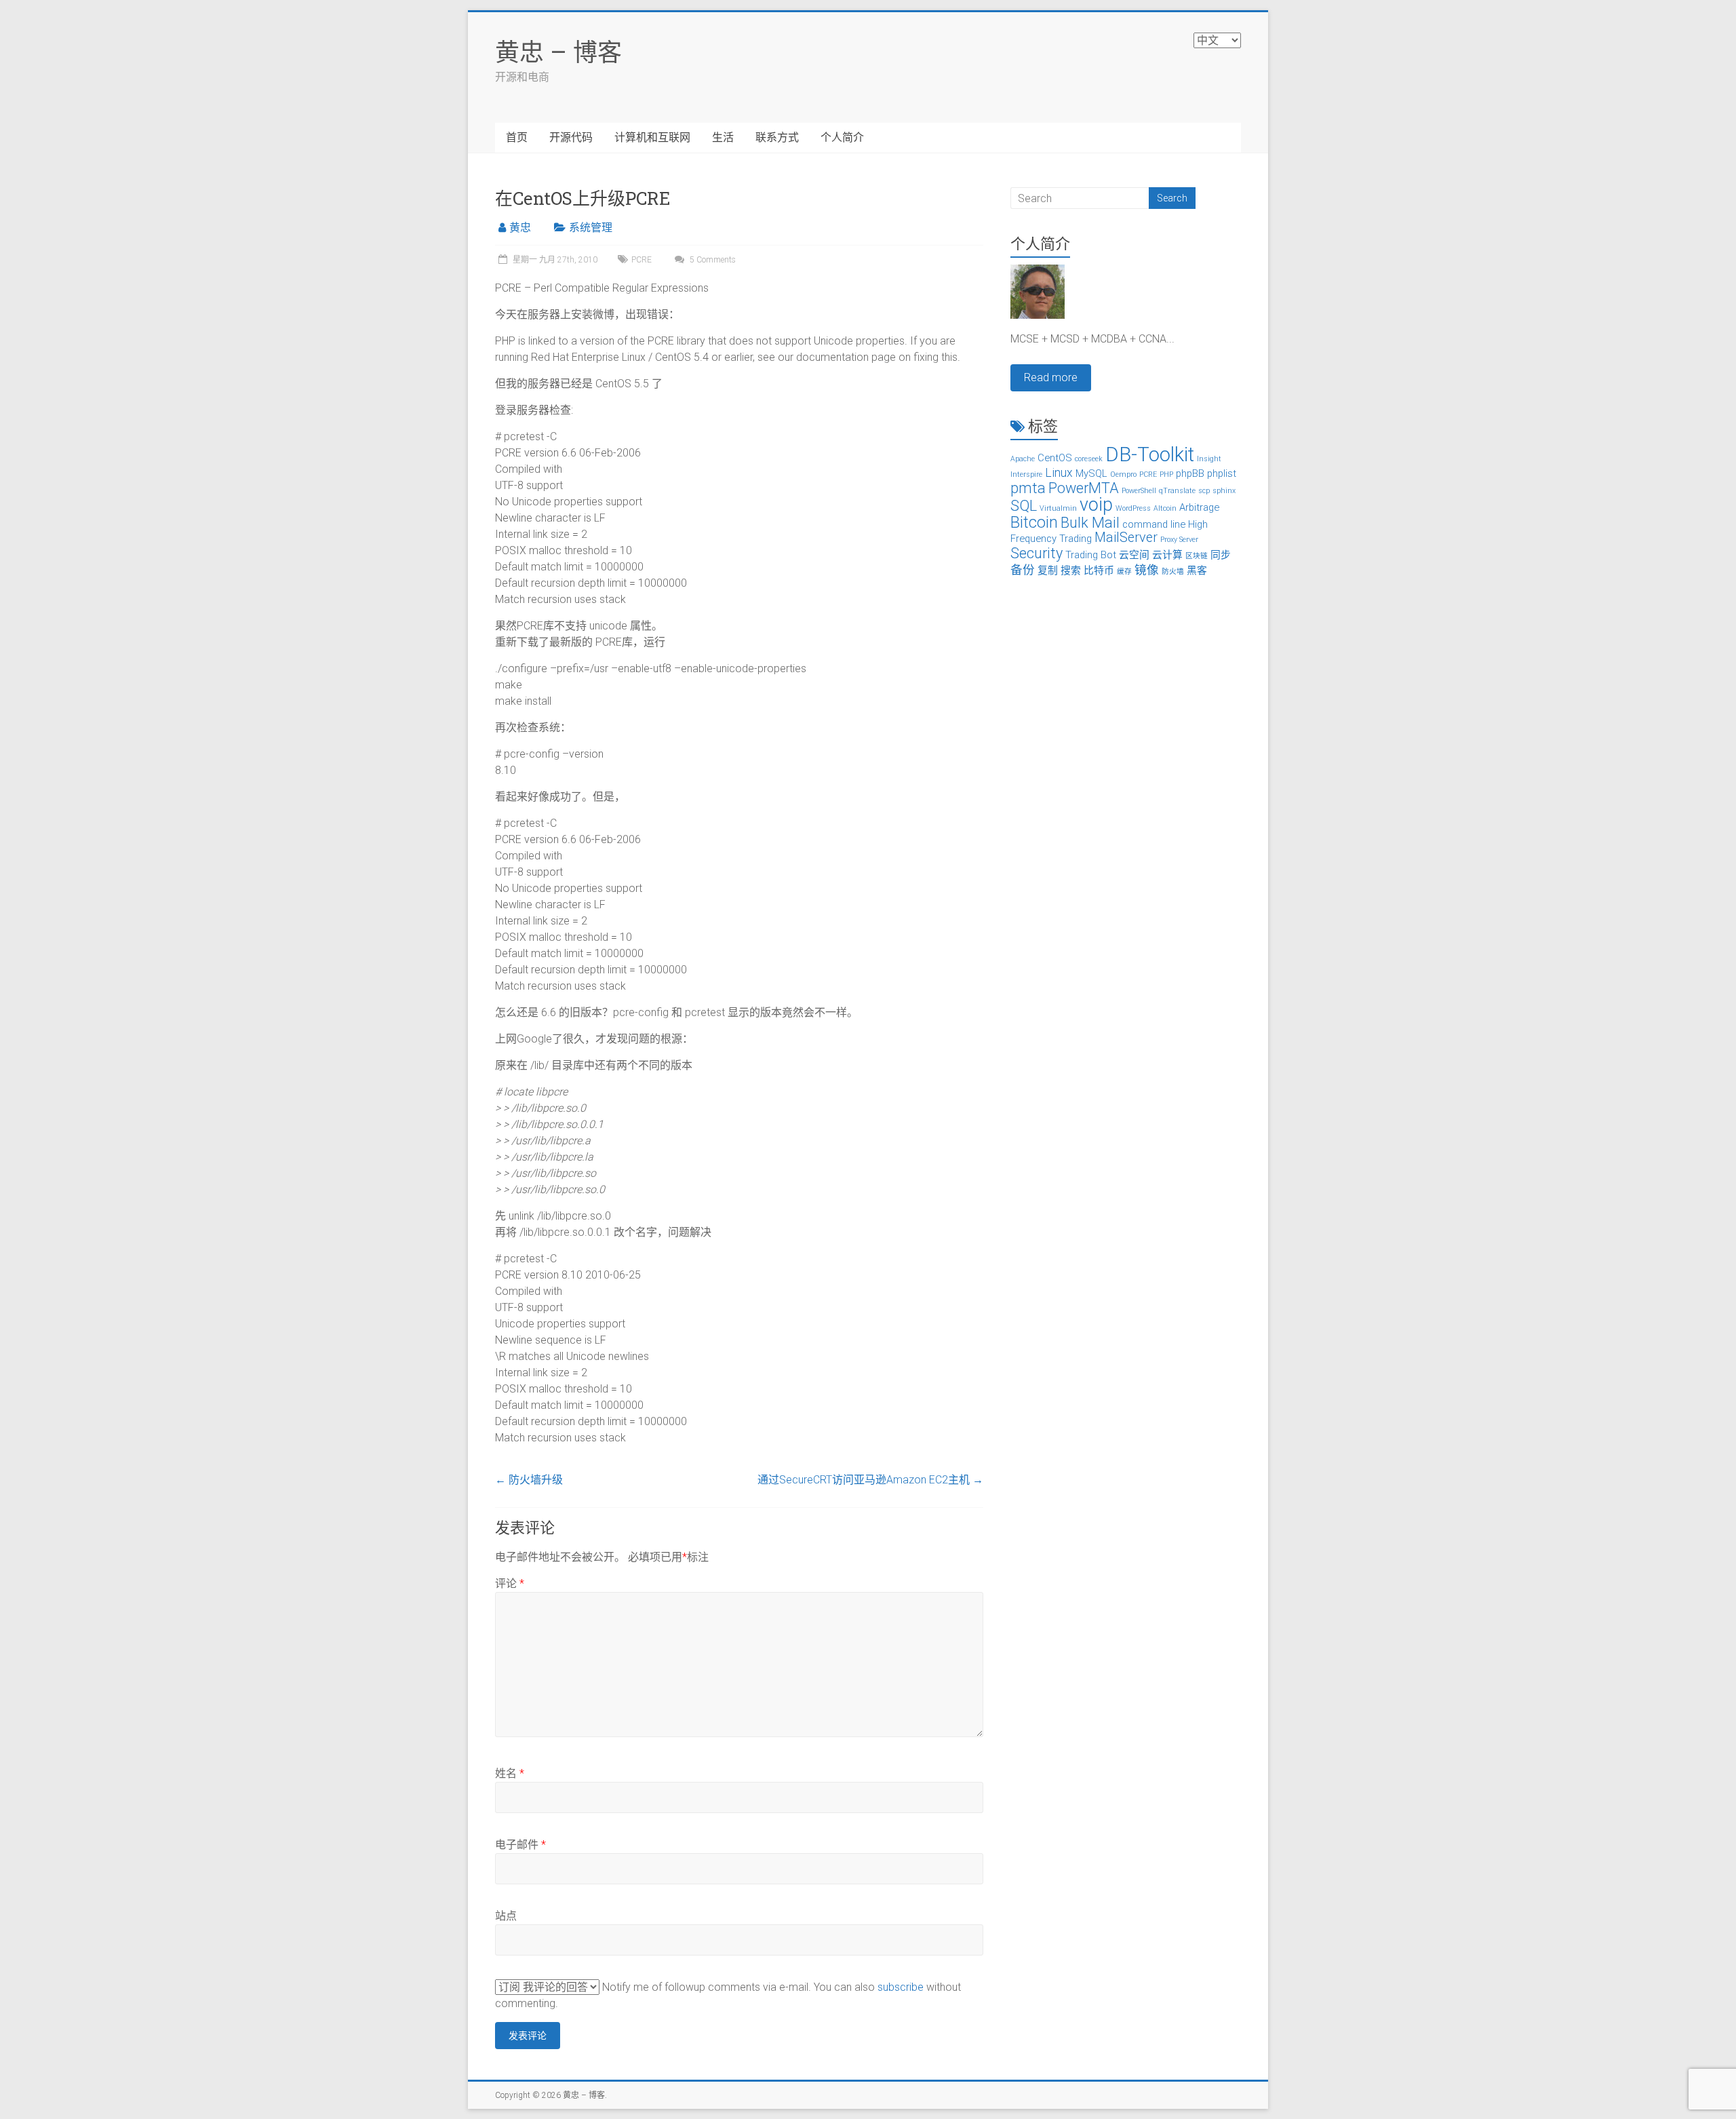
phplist (1222, 473)
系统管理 (591, 228)
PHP (1166, 474)
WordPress (1133, 508)
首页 (517, 137)
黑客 (1197, 570)
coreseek (1089, 459)
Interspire (1026, 474)
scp (1204, 491)
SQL (1024, 506)
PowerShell (1139, 491)
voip (1096, 505)
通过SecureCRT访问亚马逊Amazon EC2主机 (870, 1480)
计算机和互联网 (652, 137)
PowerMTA (1084, 488)
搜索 (1071, 570)
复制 (1048, 570)
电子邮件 (520, 1845)
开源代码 (571, 137)
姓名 (510, 1773)
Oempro (1123, 474)
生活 (723, 137)
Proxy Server (1179, 540)
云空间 (1134, 555)
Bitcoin (1034, 522)
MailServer (1126, 538)
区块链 (1197, 556)
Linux (1059, 473)
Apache (1023, 459)
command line (1154, 524)
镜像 (1147, 570)
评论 (510, 1583)
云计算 (1167, 555)
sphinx (1224, 491)
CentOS (1055, 458)
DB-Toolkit (1150, 454)
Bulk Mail (1090, 523)
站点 (506, 1916)
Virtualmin (1058, 508)
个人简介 (842, 137)
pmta (1028, 488)
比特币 (1099, 570)
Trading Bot (1091, 555)
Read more (1051, 377)
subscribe (901, 1987)
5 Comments (712, 260)
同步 (1221, 555)
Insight (1209, 459)
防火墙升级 (529, 1480)
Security (1037, 553)
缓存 (1124, 571)
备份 (1023, 570)
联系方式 (777, 137)
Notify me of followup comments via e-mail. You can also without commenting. (728, 1995)
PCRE (642, 260)
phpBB (1190, 473)
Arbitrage (1199, 507)
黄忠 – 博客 (558, 52)
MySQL (1091, 473)
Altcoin (1165, 508)
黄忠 (520, 228)
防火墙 (1173, 571)
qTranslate (1177, 491)
